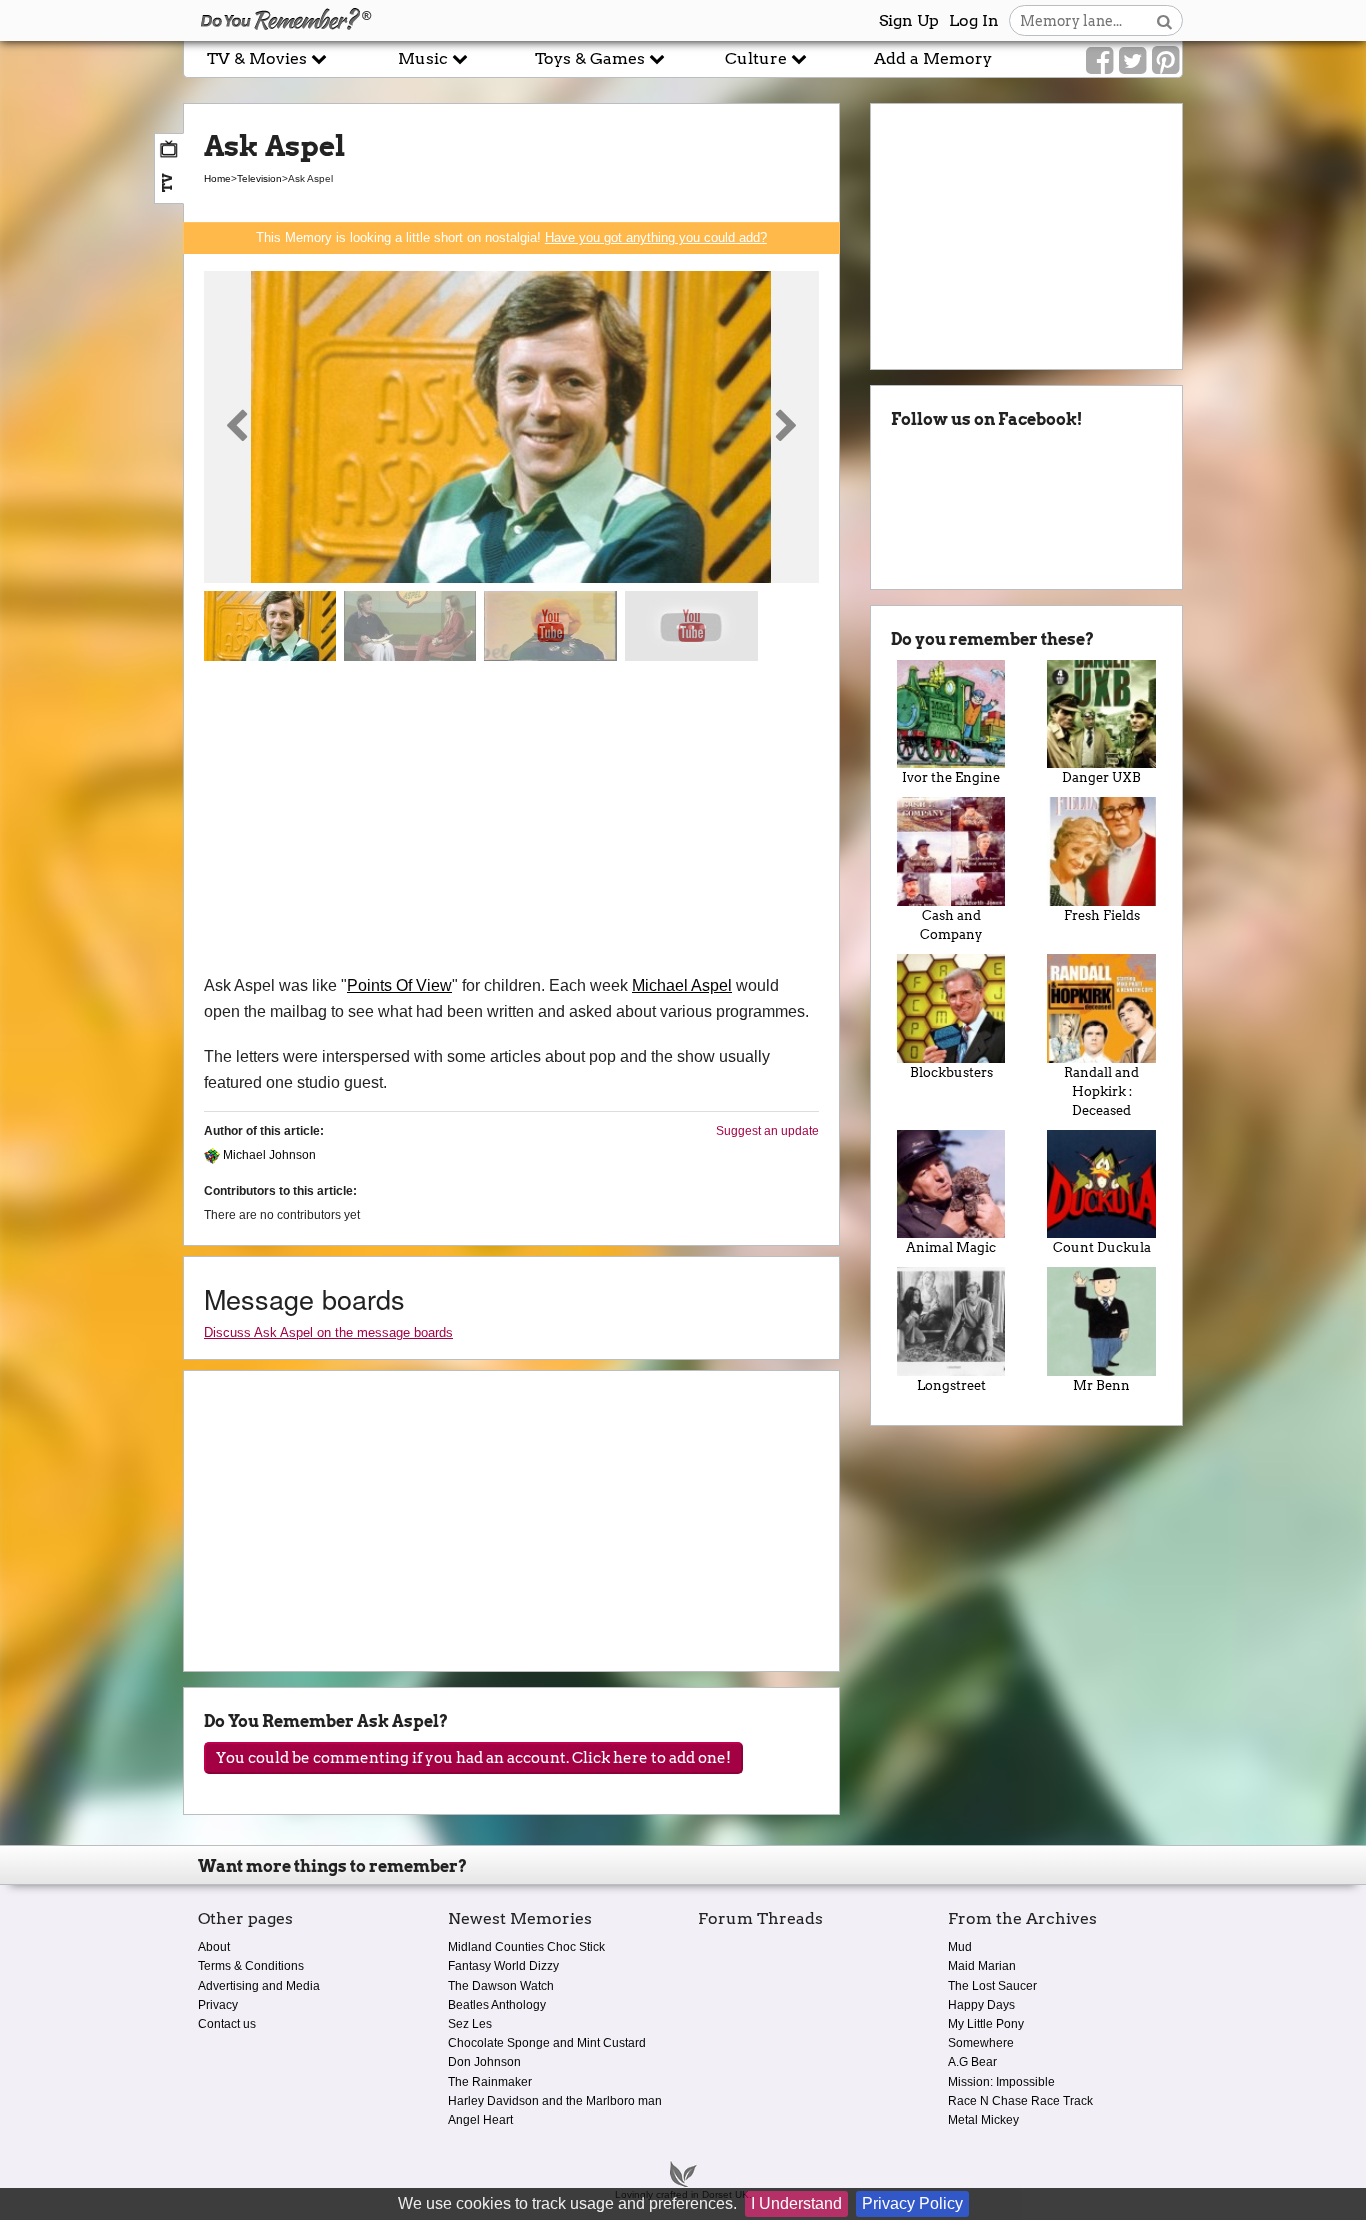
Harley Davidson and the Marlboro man (555, 2101)
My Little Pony (986, 2024)
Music (425, 58)
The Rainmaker (490, 2082)
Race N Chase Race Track (1020, 2101)
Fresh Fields (1102, 915)
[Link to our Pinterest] (1165, 61)
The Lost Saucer (992, 1986)
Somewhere (981, 2043)
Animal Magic (951, 1247)
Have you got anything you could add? (656, 237)
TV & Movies (259, 58)
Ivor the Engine (951, 777)
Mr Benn (1101, 1385)
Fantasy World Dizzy (503, 1966)
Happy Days (981, 2005)
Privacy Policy (912, 2203)
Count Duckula (1102, 1247)
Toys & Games (592, 58)
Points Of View (399, 985)
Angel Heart (480, 2120)
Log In (974, 20)
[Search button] (1164, 20)
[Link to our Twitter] (1132, 61)
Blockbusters (951, 1072)
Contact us (227, 2024)
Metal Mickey (983, 2120)
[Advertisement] (511, 823)
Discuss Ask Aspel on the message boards (328, 1332)
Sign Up (909, 20)
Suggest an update (767, 1131)
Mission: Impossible (1001, 2082)
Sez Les (470, 2024)
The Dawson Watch (501, 1986)
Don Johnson (484, 2062)
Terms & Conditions (251, 1966)
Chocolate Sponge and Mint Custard (547, 2043)
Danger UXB (1101, 777)
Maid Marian (982, 1966)
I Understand (796, 2203)
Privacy (218, 2005)
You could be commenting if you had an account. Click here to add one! (473, 1758)
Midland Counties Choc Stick (526, 1947)
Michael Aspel (682, 985)
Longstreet (951, 1385)
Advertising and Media (259, 1986)
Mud (960, 1947)
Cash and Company (951, 925)
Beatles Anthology (497, 2005)
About (214, 1947)
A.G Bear (972, 2062)
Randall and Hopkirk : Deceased (1101, 1091)
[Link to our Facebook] (1099, 61)
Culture (758, 58)
